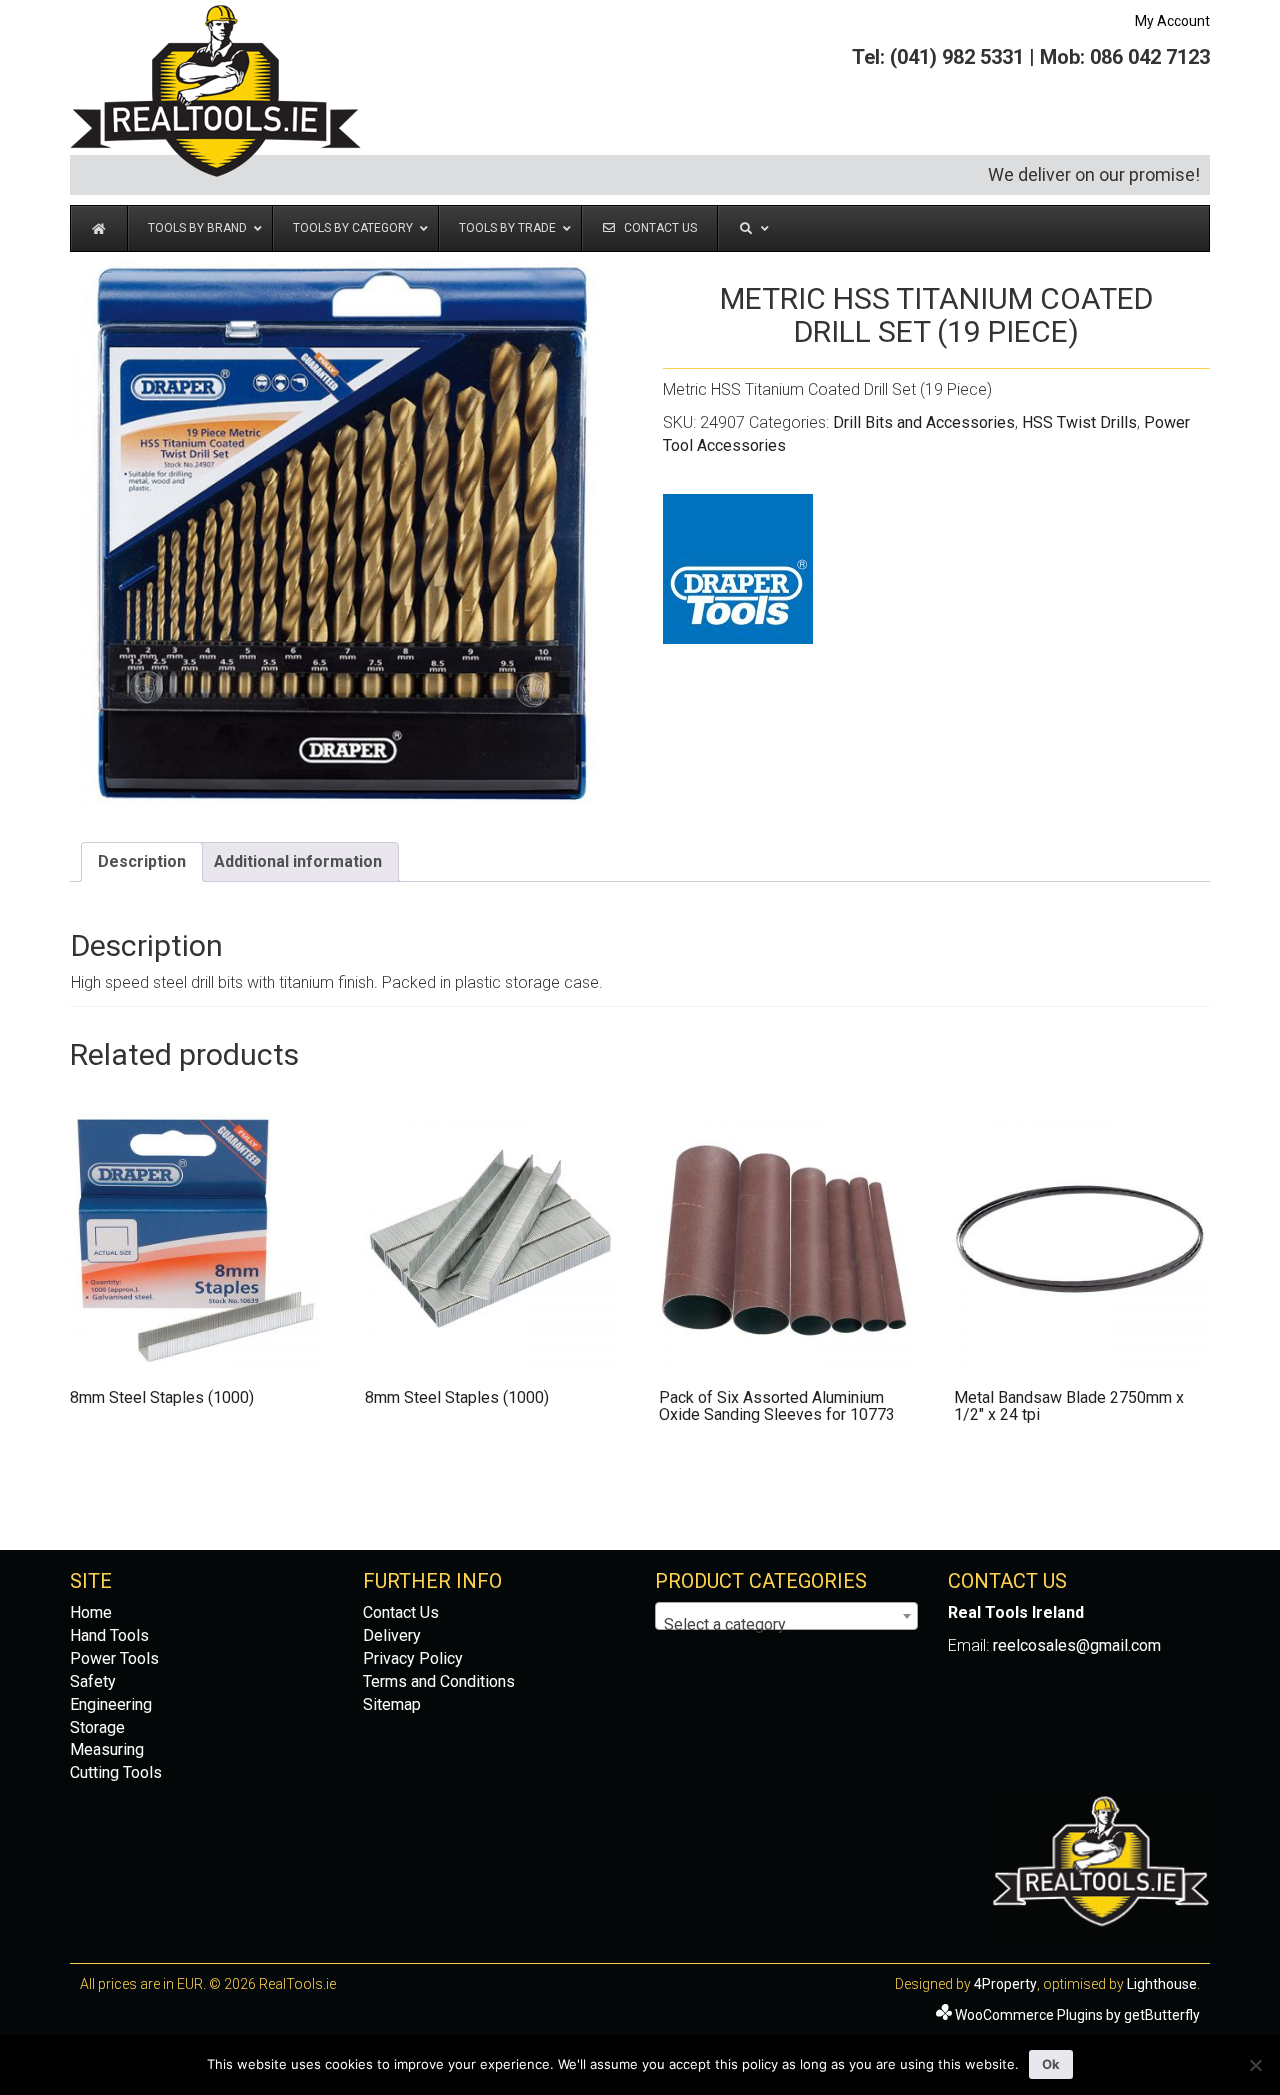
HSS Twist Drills (1079, 422)
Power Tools (114, 1658)
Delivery (392, 1635)
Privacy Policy (413, 1658)
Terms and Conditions (439, 1681)
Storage (97, 1727)
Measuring (107, 1749)
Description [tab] (142, 861)
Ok (1051, 2064)
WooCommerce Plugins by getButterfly (1077, 2015)
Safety (93, 1681)
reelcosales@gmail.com (1077, 1645)
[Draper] (738, 569)
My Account (1172, 21)
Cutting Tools (116, 1772)
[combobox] (786, 1616)
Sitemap (392, 1704)
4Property (1005, 1984)
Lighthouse (1162, 1984)
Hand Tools (109, 1635)
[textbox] (786, 1625)
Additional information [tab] (298, 861)
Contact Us (401, 1612)
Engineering (111, 1704)
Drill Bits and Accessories (924, 422)
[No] (1255, 2065)
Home (91, 1612)
